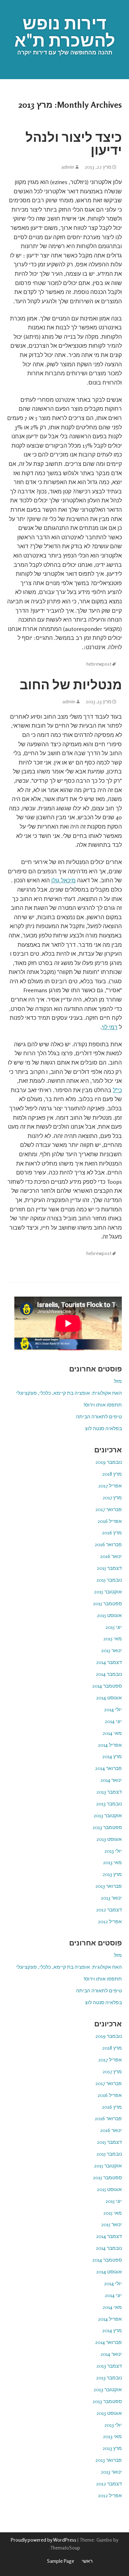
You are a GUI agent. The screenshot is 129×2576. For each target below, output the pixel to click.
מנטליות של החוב (71, 684)
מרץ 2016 (112, 1532)
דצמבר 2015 (109, 1568)
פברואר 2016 (108, 1544)
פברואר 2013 (109, 1886)
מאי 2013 (112, 1862)
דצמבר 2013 (109, 1792)
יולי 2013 (113, 1851)
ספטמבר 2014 (107, 1686)
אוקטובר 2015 (108, 1591)
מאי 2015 (113, 1638)
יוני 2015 (114, 1627)
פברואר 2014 (108, 1768)
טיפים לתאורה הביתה (99, 1416)
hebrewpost (99, 664)
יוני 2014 (113, 1721)
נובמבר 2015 (109, 1580)
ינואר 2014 (111, 1780)
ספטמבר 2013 (107, 1827)
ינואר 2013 (111, 1898)
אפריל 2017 (110, 1485)
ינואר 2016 (111, 1556)
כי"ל (117, 1090)
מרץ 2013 (112, 1874)
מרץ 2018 (112, 1474)
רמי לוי (110, 1027)
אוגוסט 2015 (109, 1615)
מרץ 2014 (112, 1756)
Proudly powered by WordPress (44, 2540)
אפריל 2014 (110, 1745)
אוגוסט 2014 (109, 1697)
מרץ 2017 (112, 1497)
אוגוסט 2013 (109, 1839)
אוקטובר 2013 (108, 1815)
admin (68, 167)
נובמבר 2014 (109, 1674)
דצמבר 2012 (109, 1909)
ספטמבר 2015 (107, 1603)
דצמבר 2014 (109, 1662)
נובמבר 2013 (109, 1803)
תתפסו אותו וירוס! (103, 1405)
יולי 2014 (113, 1709)
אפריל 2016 (110, 1521)
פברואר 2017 (109, 1509)
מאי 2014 (112, 1733)
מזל (118, 1381)
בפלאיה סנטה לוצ (103, 1428)
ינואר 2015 (111, 1650)
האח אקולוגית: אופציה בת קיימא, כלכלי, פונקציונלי (69, 1393)
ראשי (87, 2561)
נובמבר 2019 (109, 1462)
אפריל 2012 (110, 1921)
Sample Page (61, 2561)
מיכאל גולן (63, 880)
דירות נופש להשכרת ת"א (65, 32)
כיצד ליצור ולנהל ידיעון (74, 143)
